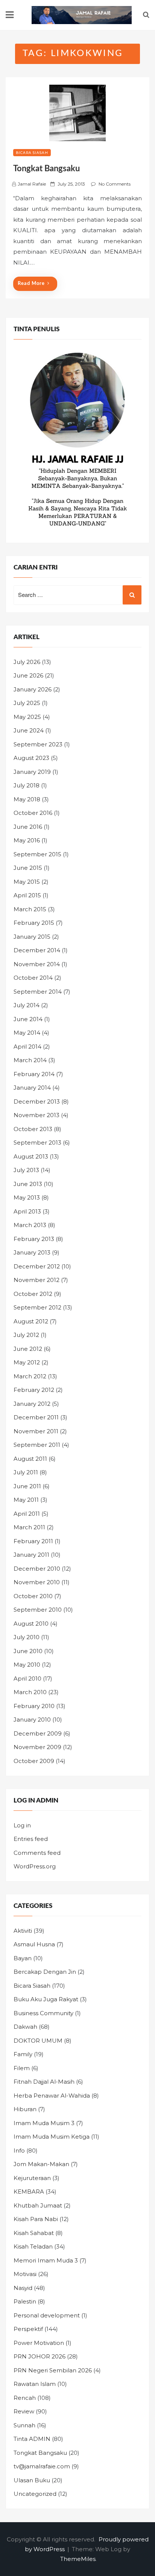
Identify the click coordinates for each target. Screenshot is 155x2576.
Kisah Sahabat (34, 2233)
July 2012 (26, 1335)
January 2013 (32, 1252)
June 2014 (28, 1019)
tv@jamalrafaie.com (42, 2466)
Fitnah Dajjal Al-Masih (44, 2082)
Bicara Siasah (32, 153)
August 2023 (31, 758)
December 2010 (37, 1569)
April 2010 (27, 1679)
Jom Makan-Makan (41, 2164)
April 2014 (27, 1047)
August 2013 (31, 1156)
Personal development (47, 2315)
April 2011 (27, 1514)
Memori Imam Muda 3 (46, 2260)
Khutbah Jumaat (38, 2205)
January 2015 (32, 937)
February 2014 (34, 1074)
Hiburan (25, 2109)
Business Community (43, 2013)
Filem (22, 2068)
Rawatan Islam (35, 2384)
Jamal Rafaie (32, 184)
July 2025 (27, 703)
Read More (31, 284)
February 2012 (34, 1390)
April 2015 (27, 895)
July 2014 (27, 1005)
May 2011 (26, 1500)
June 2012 (28, 1349)
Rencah (25, 2398)
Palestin (25, 2301)
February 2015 (34, 923)
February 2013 (34, 1239)
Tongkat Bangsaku (46, 169)
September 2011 (37, 1445)
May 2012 (27, 1362)
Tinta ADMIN (32, 2439)
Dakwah (25, 2027)
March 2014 (30, 1060)
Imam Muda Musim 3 (44, 2123)
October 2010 (33, 1596)
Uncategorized (35, 2494)
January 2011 (31, 1555)
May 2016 (27, 840)
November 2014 (37, 964)
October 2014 (33, 978)
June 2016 (28, 827)
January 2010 (32, 1720)
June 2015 (28, 868)
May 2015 (27, 882)
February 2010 (34, 1706)
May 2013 (27, 1197)
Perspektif (28, 2329)
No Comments (115, 184)
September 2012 (37, 1307)
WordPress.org (35, 1866)
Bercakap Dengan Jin (45, 1972)
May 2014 (27, 1033)
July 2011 (26, 1472)
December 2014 (37, 950)
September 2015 (37, 854)
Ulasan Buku (32, 2480)
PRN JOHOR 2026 (40, 2356)
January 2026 (33, 689)
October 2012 (33, 1294)
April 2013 (27, 1211)
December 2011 (36, 1417)
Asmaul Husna (34, 1944)
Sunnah (24, 2425)
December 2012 (37, 1266)
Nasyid (23, 2288)
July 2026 (27, 662)
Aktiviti (23, 1931)
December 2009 (38, 1733)
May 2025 (27, 717)
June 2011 (27, 1486)
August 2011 (30, 1459)
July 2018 (27, 785)
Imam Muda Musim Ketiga (52, 2137)
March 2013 (30, 1225)
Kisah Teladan (33, 2246)
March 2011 (29, 1527)
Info (19, 2150)
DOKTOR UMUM (38, 2041)
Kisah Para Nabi (36, 2219)
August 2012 (31, 1321)
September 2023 (38, 744)
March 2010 (30, 1692)
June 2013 (28, 1184)
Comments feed (37, 1853)
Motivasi (25, 2274)
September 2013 (37, 1143)
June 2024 (29, 730)
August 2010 (31, 1624)
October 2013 (33, 1129)
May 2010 (27, 1665)
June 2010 (28, 1651)
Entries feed (31, 1839)
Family (23, 2054)
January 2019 (32, 772)
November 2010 (37, 1582)
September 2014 (38, 992)
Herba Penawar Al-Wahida (52, 2096)
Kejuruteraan (32, 2178)
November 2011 (36, 1431)
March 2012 (30, 1376)
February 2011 (33, 1541)
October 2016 (33, 813)
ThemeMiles (78, 2559)
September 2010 (38, 1610)
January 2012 (32, 1404)
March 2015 (30, 909)
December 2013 (37, 1101)
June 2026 (28, 675)
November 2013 (36, 1115)
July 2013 (26, 1170)
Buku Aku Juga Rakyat (46, 1999)
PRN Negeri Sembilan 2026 (53, 2370)
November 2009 (37, 1747)
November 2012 (36, 1280)
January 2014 (32, 1088)
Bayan (23, 1958)
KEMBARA (29, 2192)
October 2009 (34, 1761)
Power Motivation (39, 2343)
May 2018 (27, 799)
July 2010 (27, 1637)
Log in (22, 1825)
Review (24, 2411)
